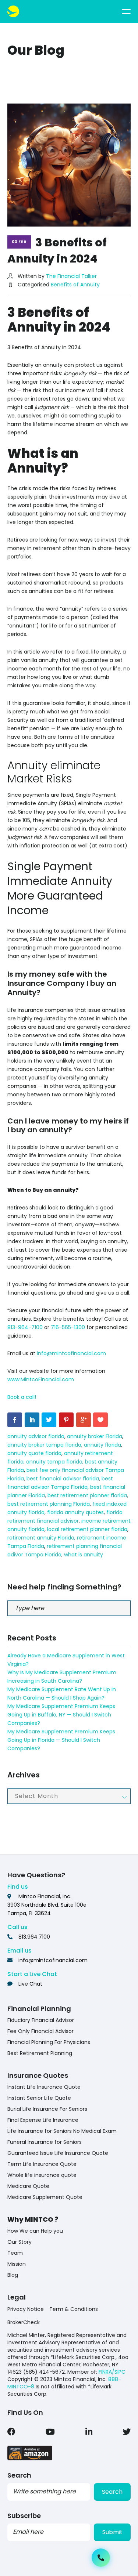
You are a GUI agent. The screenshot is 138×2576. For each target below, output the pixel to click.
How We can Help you (35, 2231)
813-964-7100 (25, 1327)
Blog (13, 2275)
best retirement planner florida (87, 1495)
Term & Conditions (74, 2309)
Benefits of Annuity (75, 285)
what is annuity (84, 1555)
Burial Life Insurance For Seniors (47, 2109)
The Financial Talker (71, 276)
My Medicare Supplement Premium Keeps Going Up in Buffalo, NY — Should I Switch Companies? (61, 1715)
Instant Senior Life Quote (39, 2098)
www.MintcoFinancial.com (41, 1379)
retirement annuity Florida (41, 1538)
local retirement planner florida (87, 1529)
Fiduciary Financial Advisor (41, 2020)
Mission (17, 2264)
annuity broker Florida (95, 1436)
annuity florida (102, 1445)
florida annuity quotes (75, 1512)
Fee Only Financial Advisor (40, 2031)
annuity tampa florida (54, 1462)
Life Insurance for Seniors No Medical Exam (62, 2131)
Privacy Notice (26, 2309)
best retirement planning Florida (49, 1504)
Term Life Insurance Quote (42, 2164)
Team (15, 2253)
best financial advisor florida (63, 1479)
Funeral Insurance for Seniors (45, 2142)
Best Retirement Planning (40, 2053)
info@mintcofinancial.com (71, 1353)
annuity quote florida (34, 1453)
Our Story (20, 2242)
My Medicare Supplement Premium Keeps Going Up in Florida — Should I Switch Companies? (61, 1740)
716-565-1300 (68, 1327)
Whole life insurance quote (42, 2175)
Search (112, 2492)
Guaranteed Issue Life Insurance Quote (58, 2153)
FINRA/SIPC (112, 2372)
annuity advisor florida (36, 1436)
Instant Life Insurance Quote (44, 2087)
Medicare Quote (28, 2186)
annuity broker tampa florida (44, 1445)
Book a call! (22, 1397)
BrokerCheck (24, 2322)
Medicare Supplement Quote (45, 2197)
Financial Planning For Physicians (49, 2042)
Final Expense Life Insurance (43, 2120)
